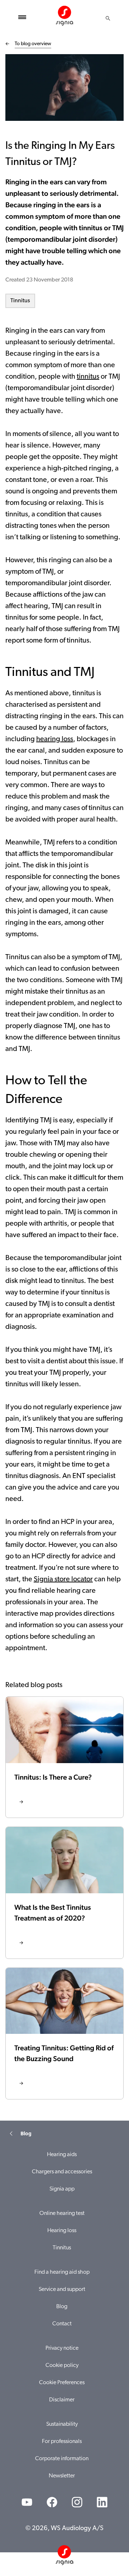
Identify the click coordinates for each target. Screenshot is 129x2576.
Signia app (62, 2189)
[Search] (108, 18)
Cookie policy (62, 2366)
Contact (62, 2324)
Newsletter (62, 2476)
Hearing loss (62, 2231)
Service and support (62, 2289)
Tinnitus (20, 301)
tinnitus (88, 377)
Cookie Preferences (62, 2383)
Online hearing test (62, 2213)
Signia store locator (63, 1580)
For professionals (62, 2442)
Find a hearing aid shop (62, 2272)
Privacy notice (62, 2348)
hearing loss (55, 739)
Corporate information (62, 2459)
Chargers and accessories (62, 2172)
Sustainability (62, 2424)
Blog (62, 2307)
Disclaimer (62, 2400)
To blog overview (33, 44)
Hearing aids (62, 2155)
